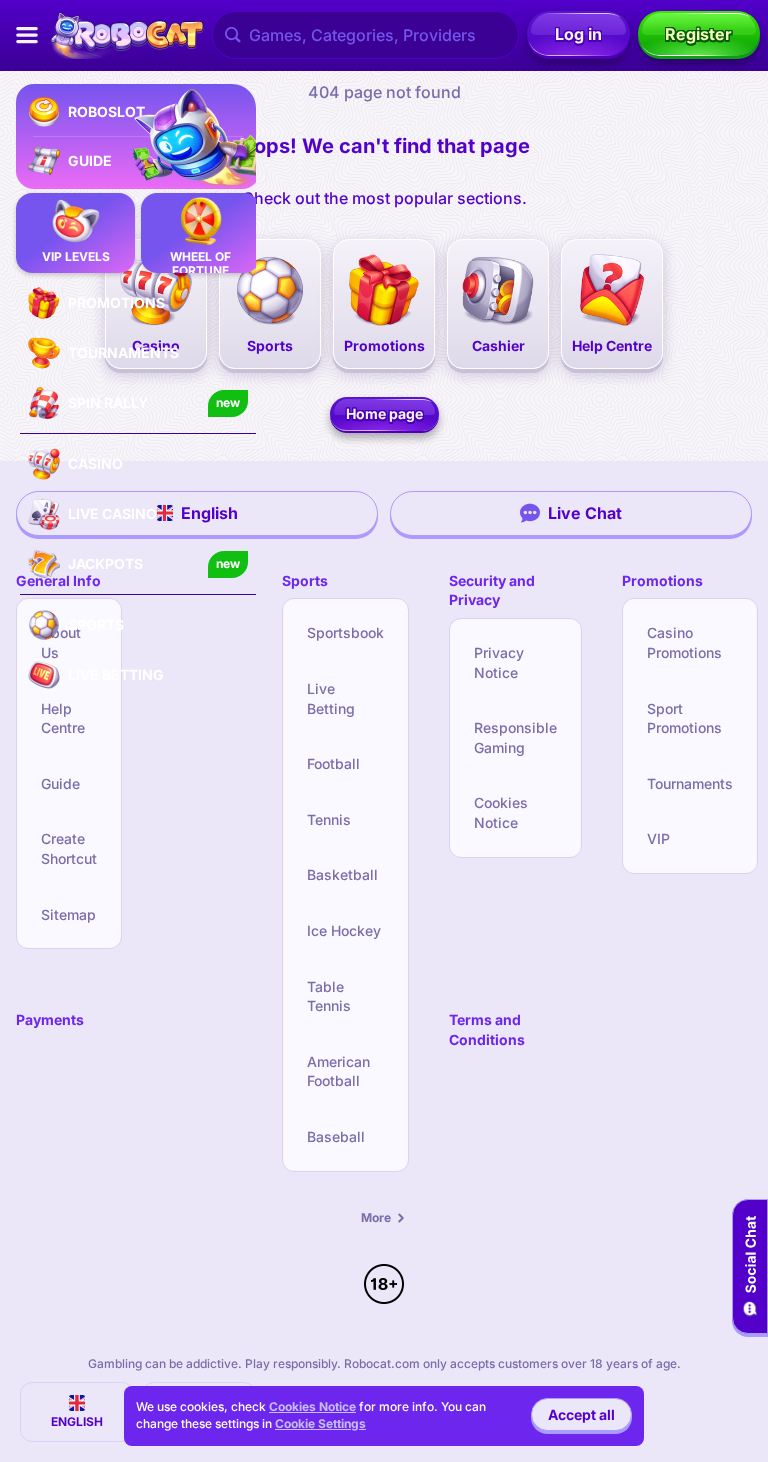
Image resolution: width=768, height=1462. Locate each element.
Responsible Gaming (515, 737)
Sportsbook (345, 632)
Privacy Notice (499, 662)
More (376, 1217)
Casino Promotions (684, 642)
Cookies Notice (501, 812)
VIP (658, 838)
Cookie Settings (320, 1424)
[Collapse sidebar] (27, 35)
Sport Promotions (684, 718)
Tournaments (690, 783)
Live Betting (331, 698)
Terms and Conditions (487, 1029)
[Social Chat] (750, 1266)
